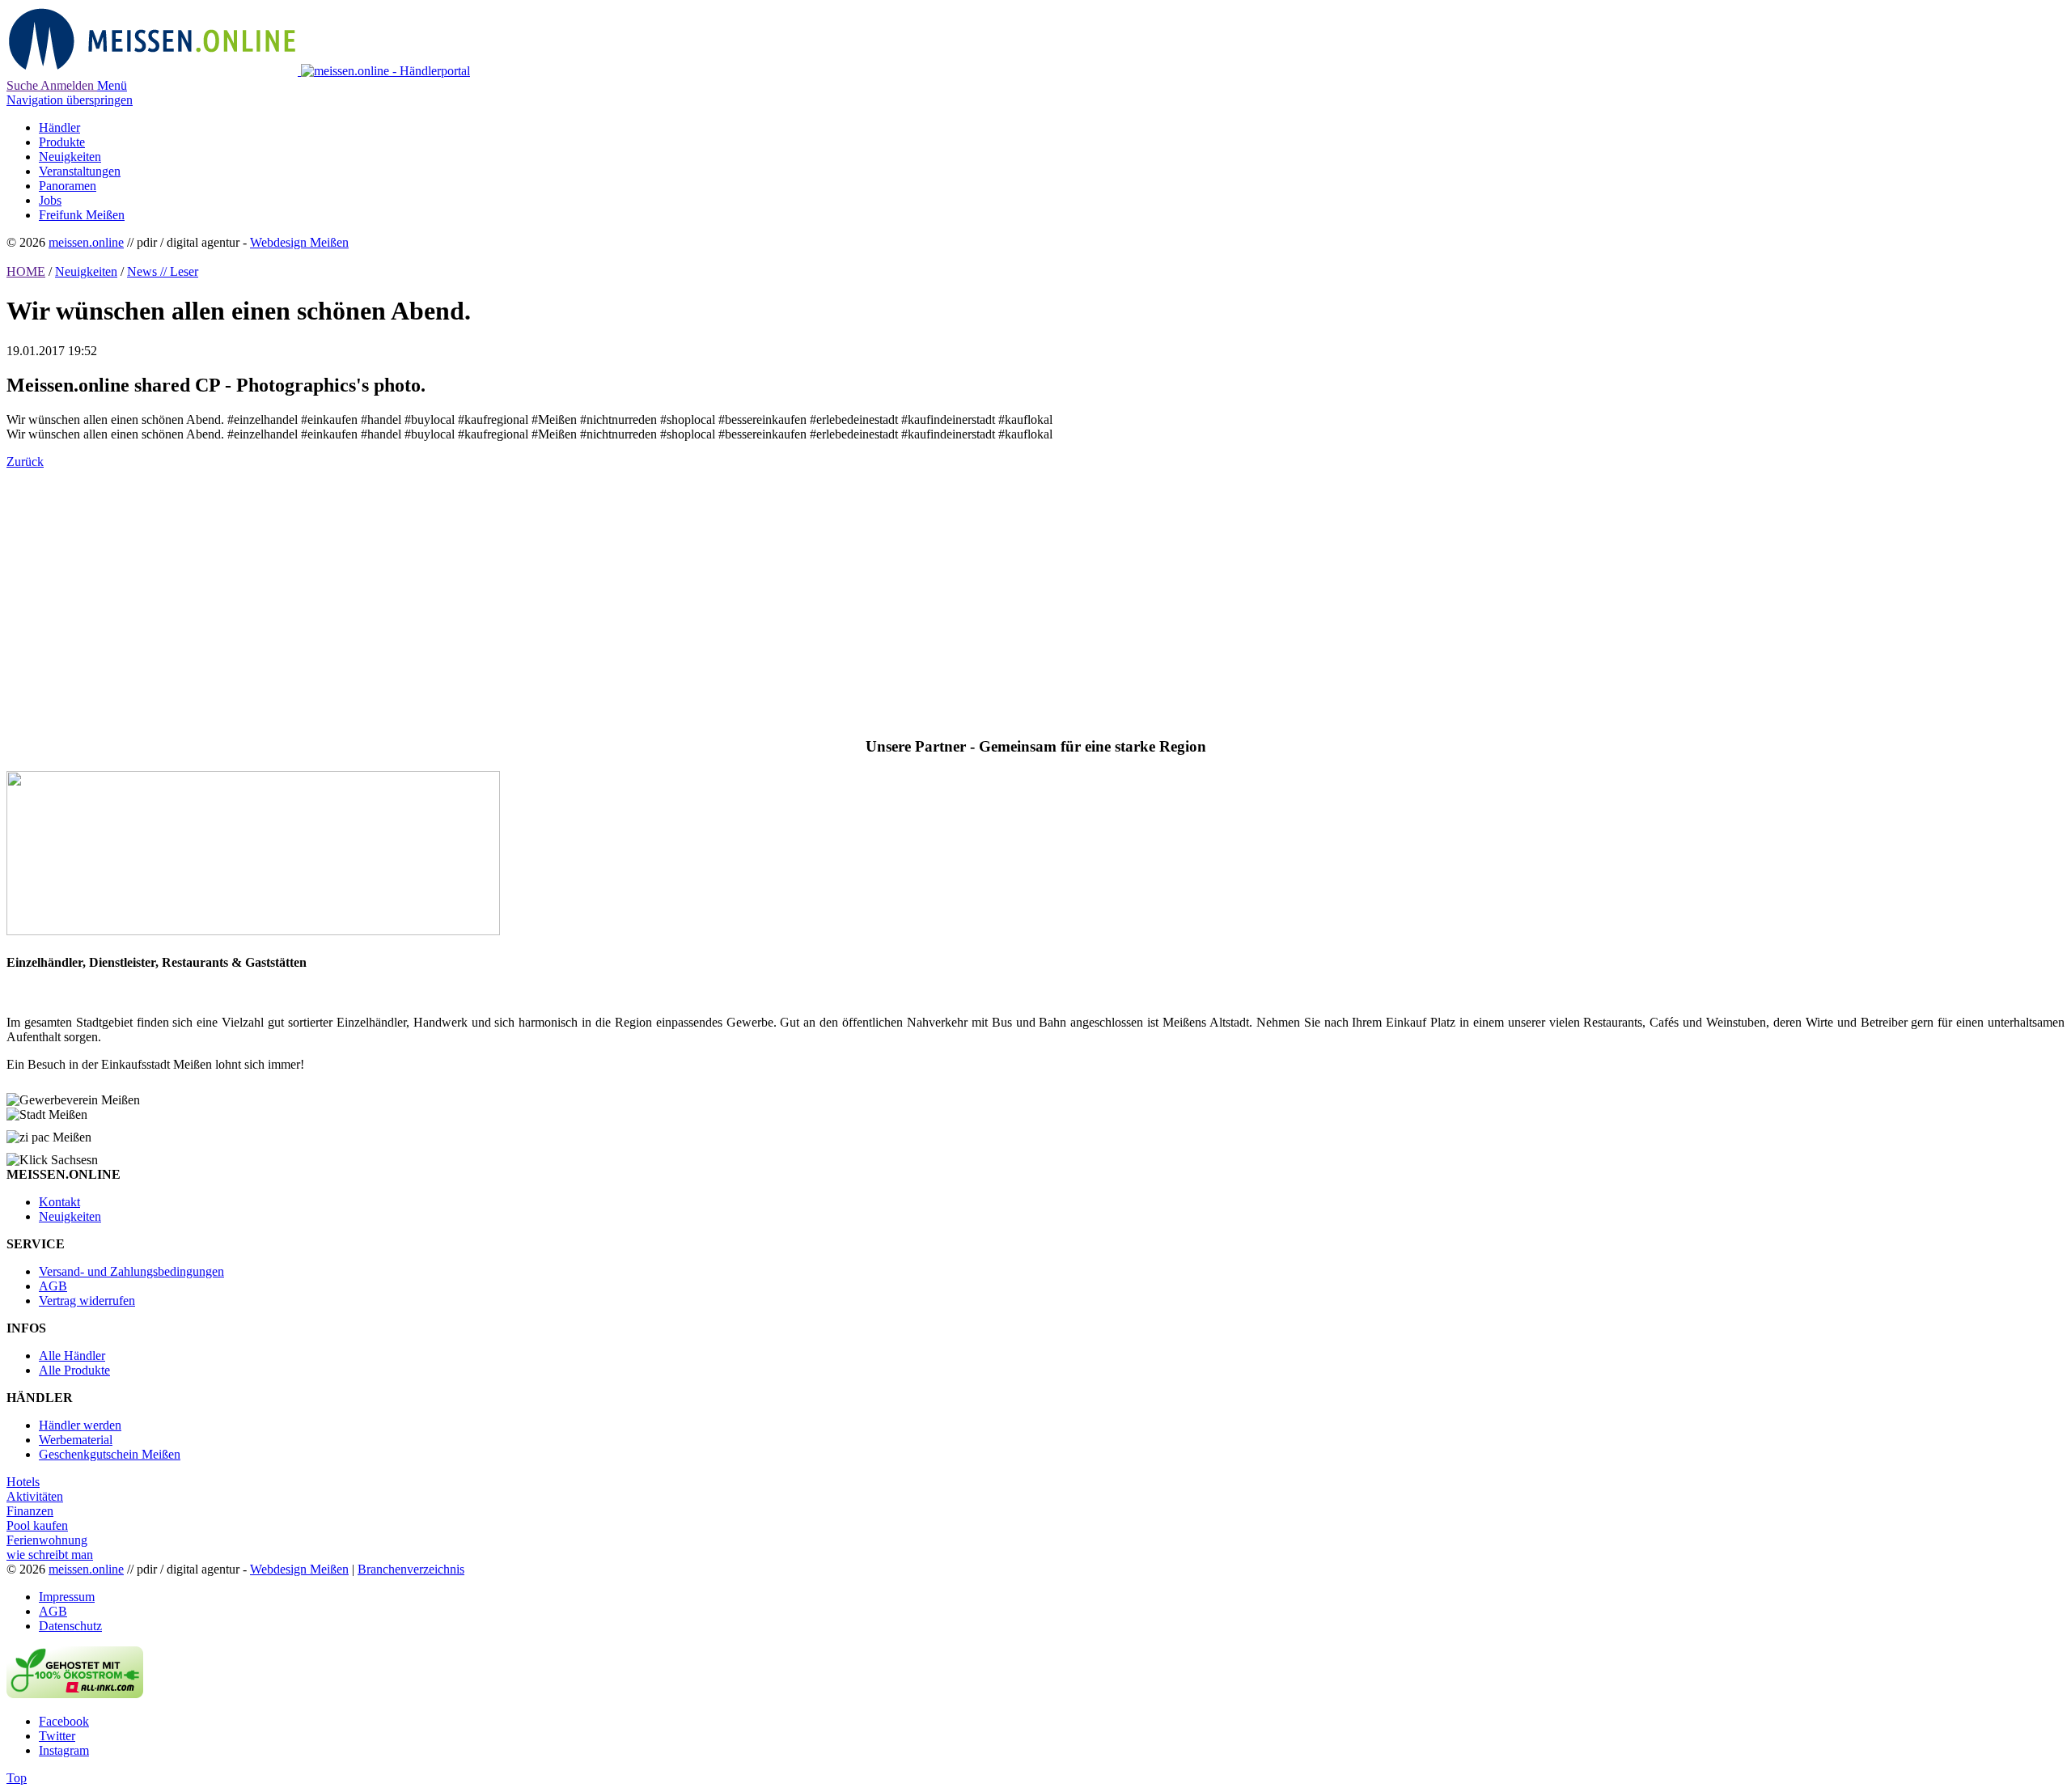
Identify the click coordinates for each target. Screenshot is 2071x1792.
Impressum (67, 1597)
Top (17, 1778)
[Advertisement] (492, 595)
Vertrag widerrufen (87, 1301)
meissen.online (86, 242)
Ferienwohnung (47, 1540)
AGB (53, 1286)
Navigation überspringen (70, 100)
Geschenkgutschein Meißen (110, 1454)
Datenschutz (70, 1626)
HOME (26, 271)
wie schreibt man (50, 1555)
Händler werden (80, 1425)
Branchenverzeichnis (411, 1569)
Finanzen (30, 1511)
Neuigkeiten (86, 271)
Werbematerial (76, 1440)
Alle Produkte (74, 1370)
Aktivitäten (35, 1496)
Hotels (23, 1482)
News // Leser (163, 271)
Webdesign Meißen (299, 242)
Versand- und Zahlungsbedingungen (131, 1271)
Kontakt (59, 1202)
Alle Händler (72, 1356)
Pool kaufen (37, 1525)
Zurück (25, 462)
